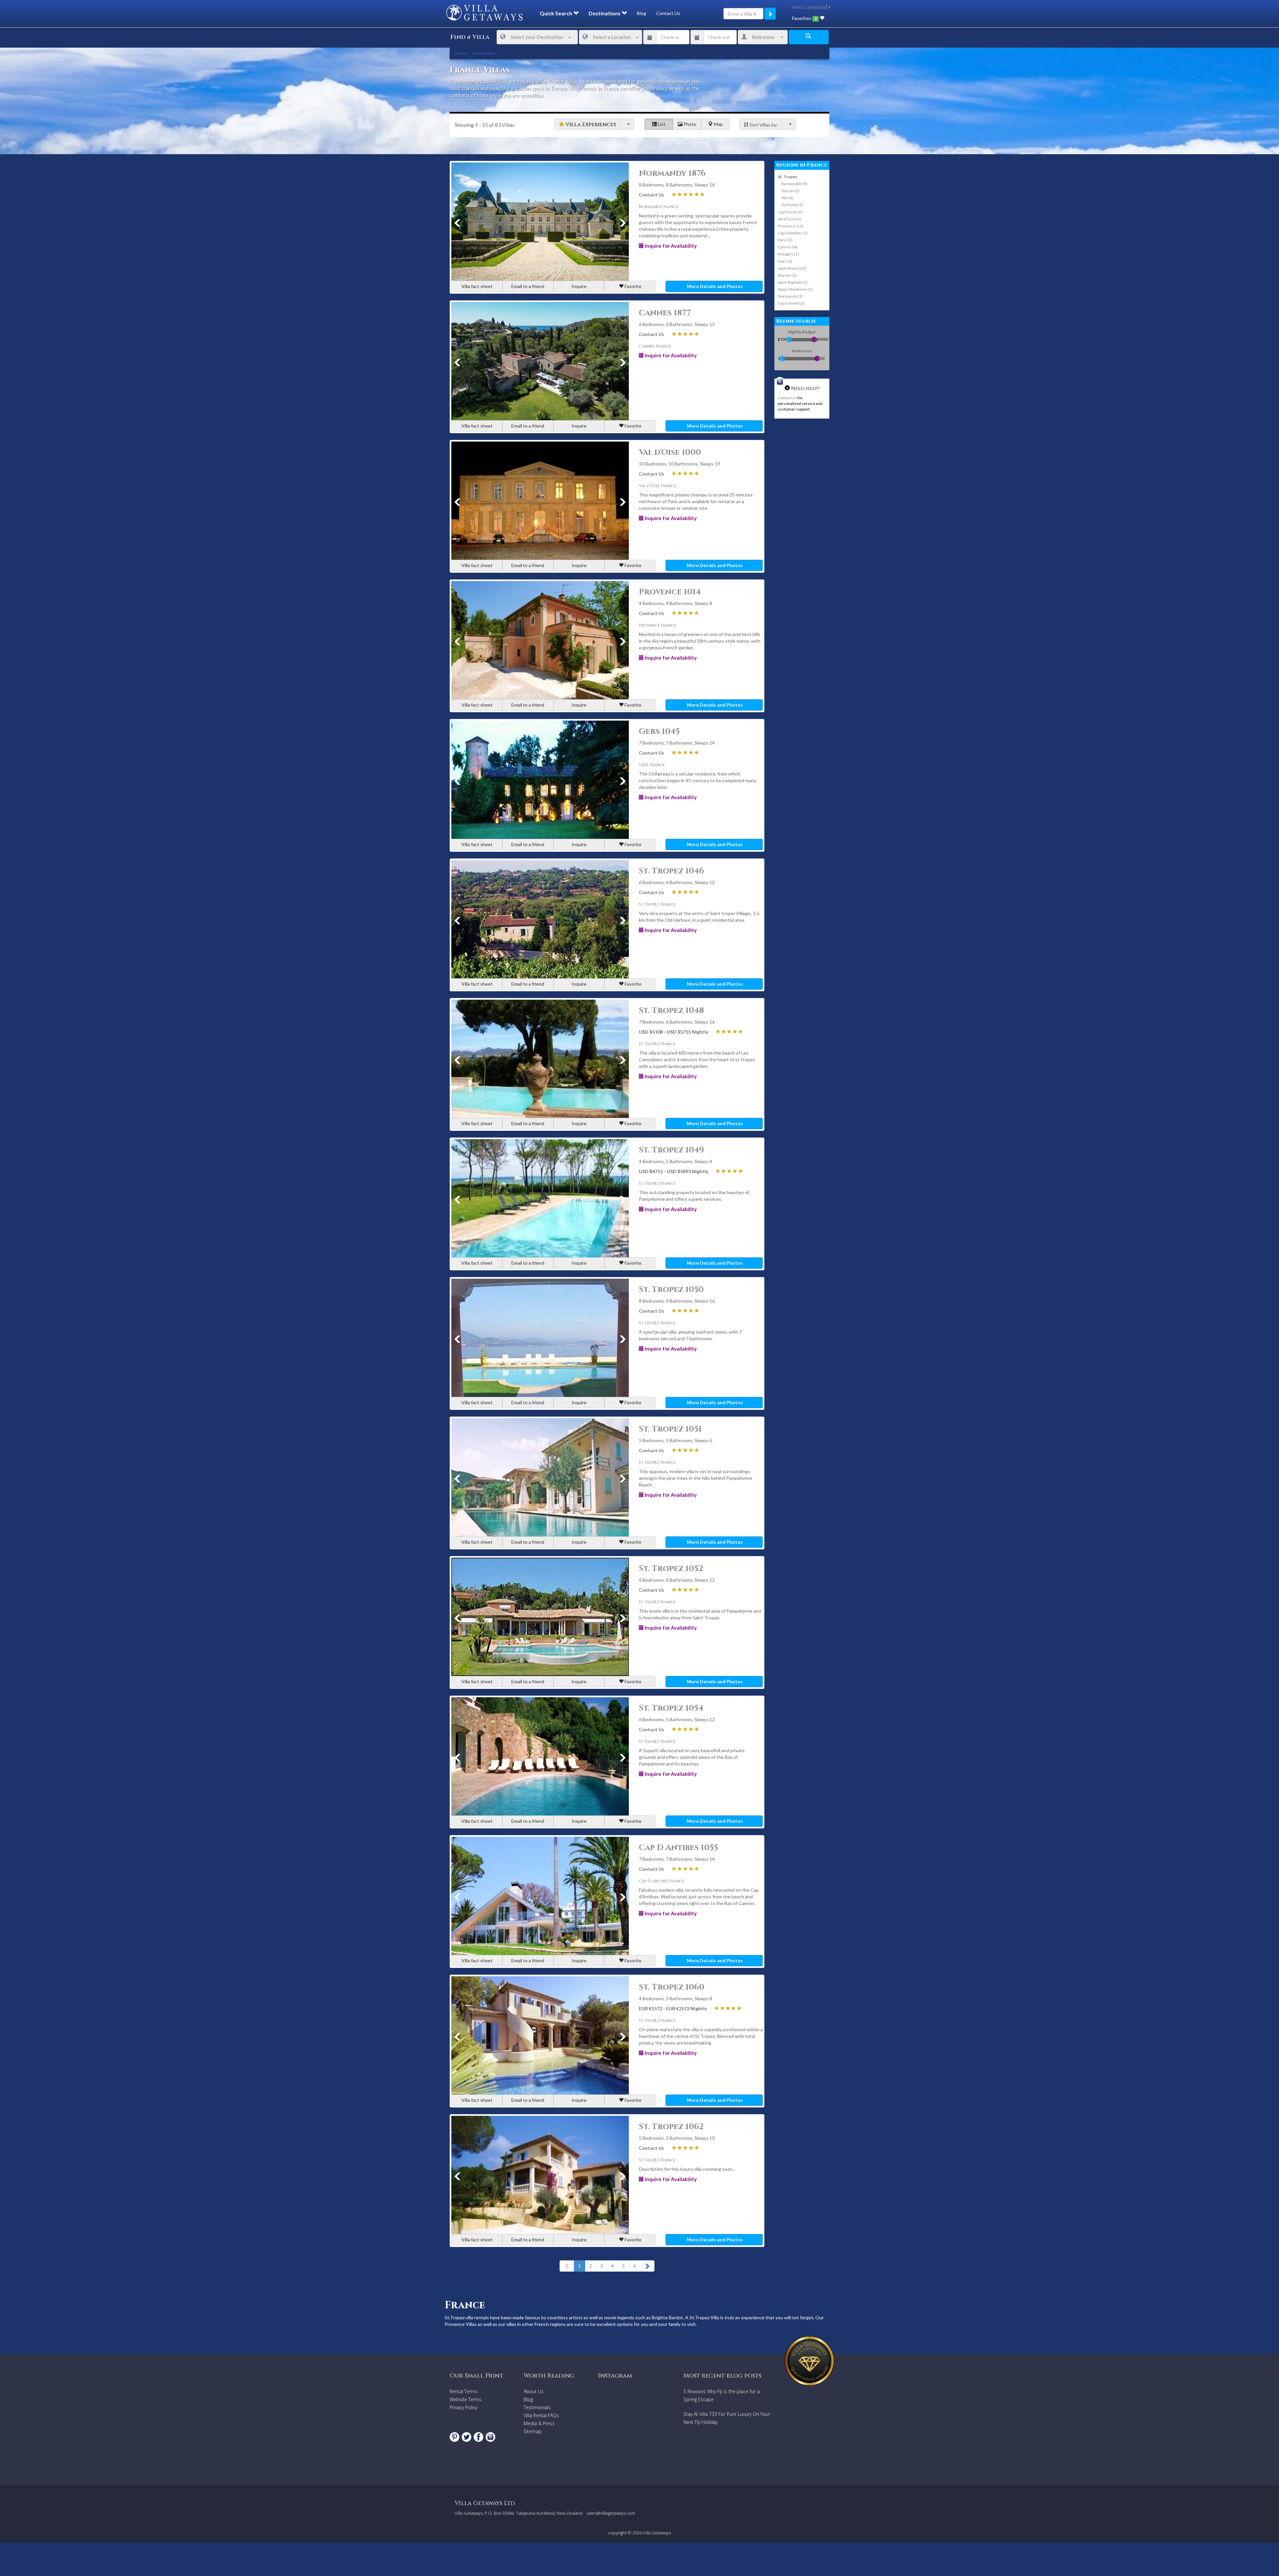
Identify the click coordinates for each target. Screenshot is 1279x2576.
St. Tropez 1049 (671, 1150)
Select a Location (612, 37)
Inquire (579, 286)
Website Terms (466, 2399)
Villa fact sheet (477, 286)
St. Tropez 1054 (671, 1708)
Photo (689, 124)
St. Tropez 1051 (670, 1429)
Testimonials (537, 2407)
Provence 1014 (670, 592)
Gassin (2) (790, 191)
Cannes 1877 (665, 313)
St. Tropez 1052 (671, 1569)
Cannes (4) (787, 247)
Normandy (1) (790, 296)
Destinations (605, 13)
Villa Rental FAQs (541, 2415)
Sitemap (533, 2431)
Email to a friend (528, 286)
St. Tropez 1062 (671, 2127)
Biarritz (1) (787, 275)
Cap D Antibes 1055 (678, 1848)
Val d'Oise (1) (790, 219)
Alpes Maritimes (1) (795, 289)
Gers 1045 (659, 732)
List (661, 124)
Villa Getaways (657, 2533)
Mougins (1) (788, 254)
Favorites (804, 18)
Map (718, 124)
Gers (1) (785, 261)
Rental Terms (464, 2391)
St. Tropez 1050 (671, 1290)
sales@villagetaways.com (611, 2513)
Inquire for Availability (670, 246)
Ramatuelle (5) (794, 184)
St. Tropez (787, 177)
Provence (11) (790, 226)
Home (460, 53)
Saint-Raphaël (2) (793, 282)
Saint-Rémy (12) (792, 268)
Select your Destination (537, 37)
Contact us (787, 398)
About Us (534, 2391)
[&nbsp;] (627, 124)
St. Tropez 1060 (672, 1987)
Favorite (633, 286)
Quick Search (556, 13)
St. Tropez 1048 (671, 1011)
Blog (641, 13)
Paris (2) (785, 240)
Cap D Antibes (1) (793, 233)
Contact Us (668, 13)
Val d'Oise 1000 (670, 453)
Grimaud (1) (792, 205)
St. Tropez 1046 (671, 871)
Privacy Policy (463, 2407)
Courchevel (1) (791, 303)
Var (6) (787, 198)
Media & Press (539, 2423)
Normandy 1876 (672, 173)
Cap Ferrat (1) (790, 212)
